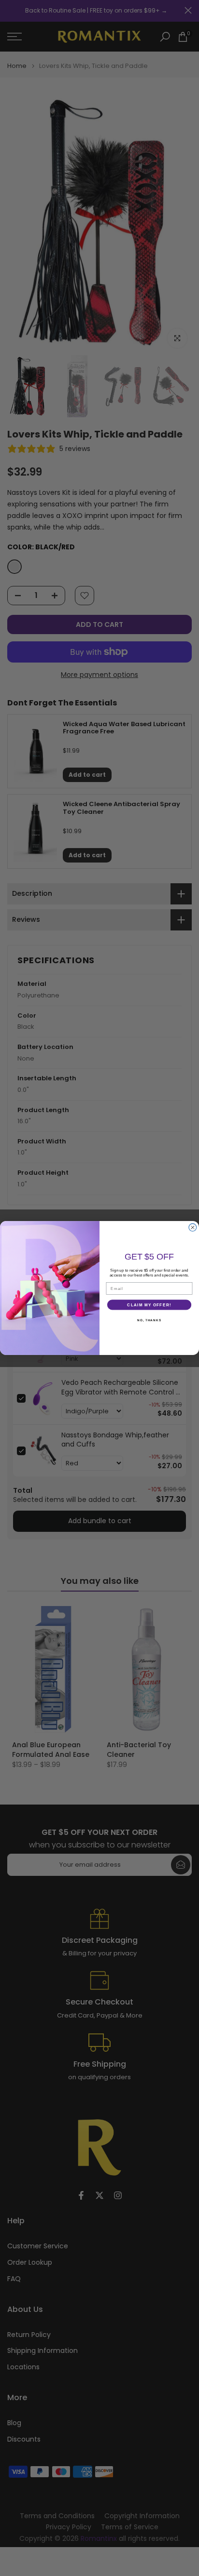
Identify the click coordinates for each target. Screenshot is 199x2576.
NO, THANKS (149, 1320)
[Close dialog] (193, 1227)
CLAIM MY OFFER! (149, 1305)
